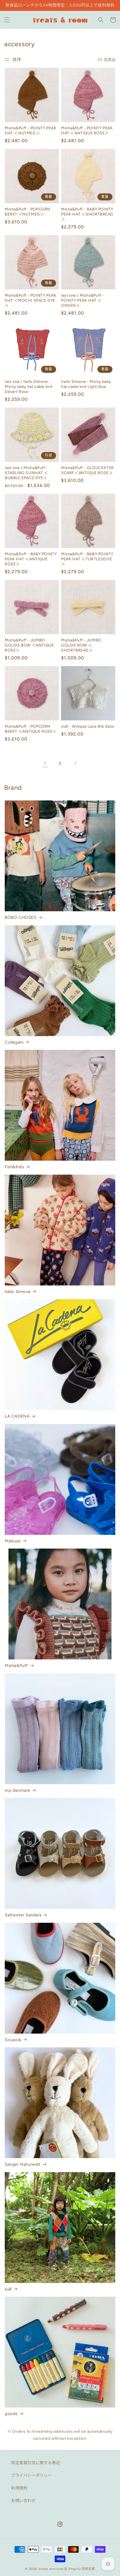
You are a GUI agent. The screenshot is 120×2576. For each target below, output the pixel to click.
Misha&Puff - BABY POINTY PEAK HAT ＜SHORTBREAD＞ (87, 214)
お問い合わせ (23, 2501)
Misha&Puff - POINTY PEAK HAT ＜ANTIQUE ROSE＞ (87, 131)
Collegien (14, 1042)
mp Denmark (17, 1790)
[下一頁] (75, 763)
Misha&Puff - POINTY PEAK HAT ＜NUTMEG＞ (31, 131)
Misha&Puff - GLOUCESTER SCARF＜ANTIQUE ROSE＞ (87, 470)
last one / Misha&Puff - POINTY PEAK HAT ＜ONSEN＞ (83, 300)
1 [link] (45, 763)
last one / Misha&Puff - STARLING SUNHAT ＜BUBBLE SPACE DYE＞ (26, 473)
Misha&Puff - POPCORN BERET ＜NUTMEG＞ (28, 212)
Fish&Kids (14, 1167)
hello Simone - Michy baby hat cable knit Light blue (86, 384)
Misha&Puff (16, 1666)
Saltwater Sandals (23, 1915)
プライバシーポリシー (32, 2475)
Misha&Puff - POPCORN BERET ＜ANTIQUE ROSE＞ (31, 729)
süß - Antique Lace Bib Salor (88, 726)
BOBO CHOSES (21, 917)
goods (11, 2414)
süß (8, 2289)
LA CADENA (17, 1416)
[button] (7, 20)
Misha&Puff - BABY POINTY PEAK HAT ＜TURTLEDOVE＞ (87, 559)
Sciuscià (13, 2040)
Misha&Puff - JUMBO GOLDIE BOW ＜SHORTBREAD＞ (81, 645)
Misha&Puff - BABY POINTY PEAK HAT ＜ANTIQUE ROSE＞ (31, 559)
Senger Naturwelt (23, 2164)
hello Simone (18, 1292)
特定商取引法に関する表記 (36, 2463)
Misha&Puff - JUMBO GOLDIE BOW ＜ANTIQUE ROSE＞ (29, 645)
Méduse (13, 1541)
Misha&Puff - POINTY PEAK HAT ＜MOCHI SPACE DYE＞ (31, 300)
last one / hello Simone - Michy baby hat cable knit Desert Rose (29, 387)
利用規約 (19, 2488)
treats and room (51, 2569)
